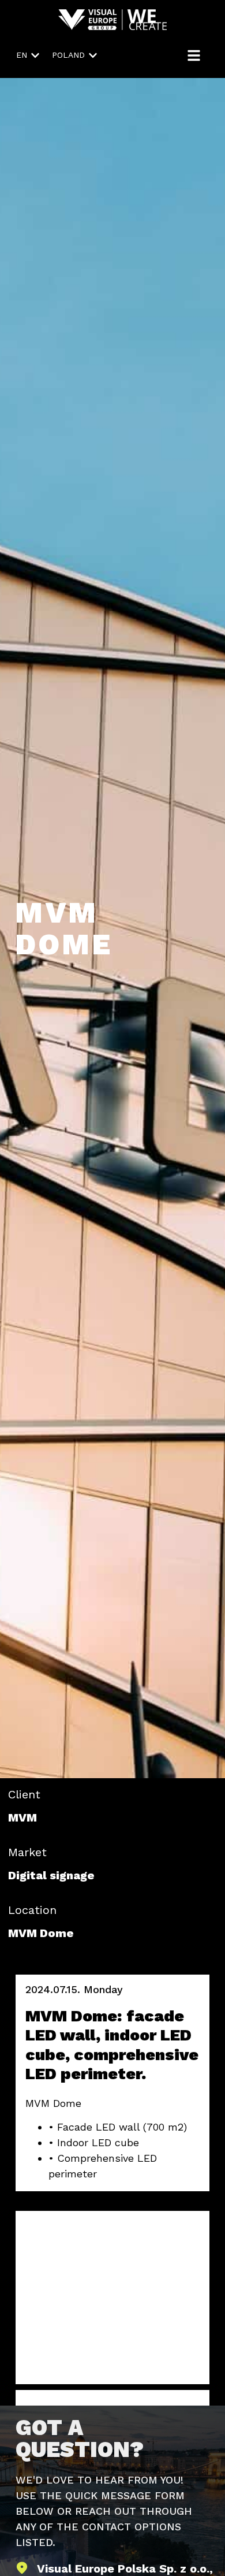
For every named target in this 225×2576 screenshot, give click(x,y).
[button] (28, 55)
